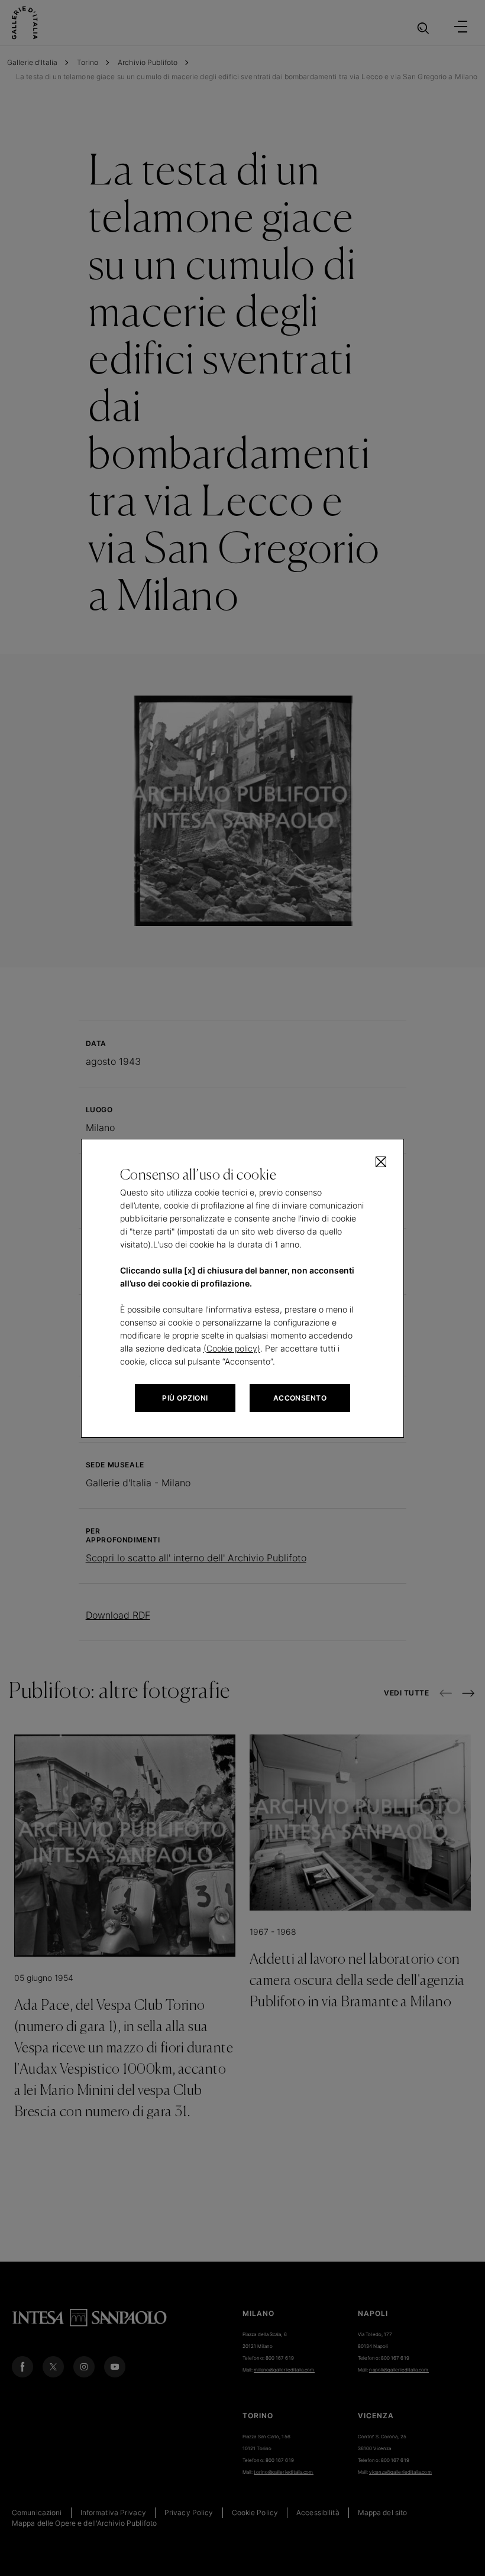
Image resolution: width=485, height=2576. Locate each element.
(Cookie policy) (232, 1348)
